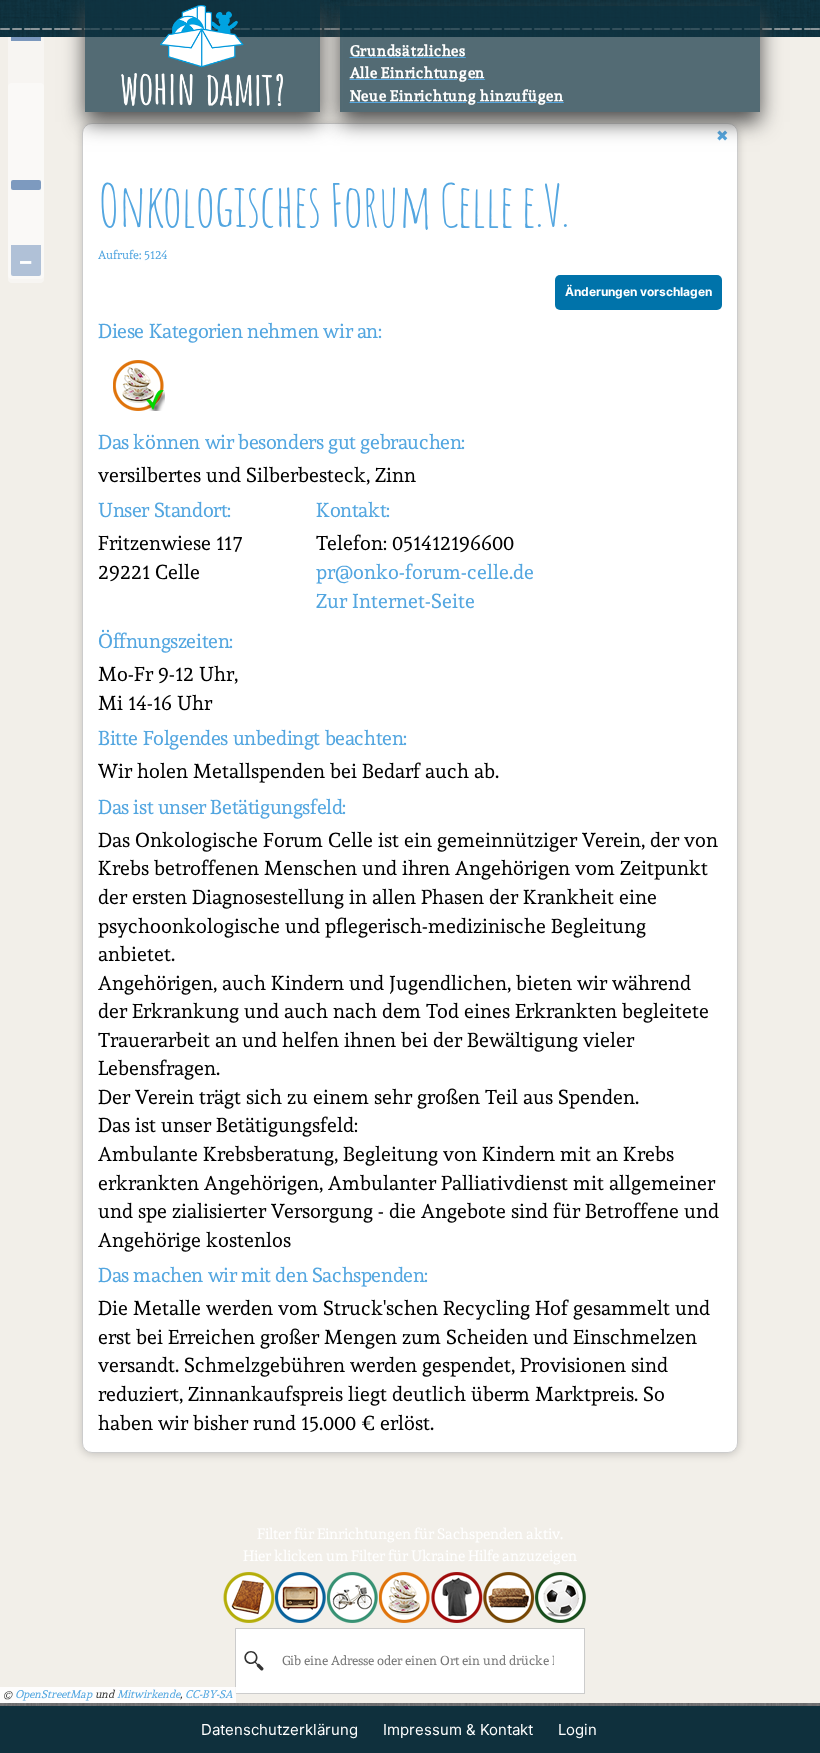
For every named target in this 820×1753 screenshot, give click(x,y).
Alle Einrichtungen (418, 73)
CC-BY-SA (209, 1694)
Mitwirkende (148, 1694)
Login (577, 1729)
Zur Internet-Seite (395, 601)
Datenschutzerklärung (279, 1729)
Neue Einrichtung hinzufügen (457, 96)
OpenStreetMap (53, 1694)
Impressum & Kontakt (458, 1729)
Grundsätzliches (408, 51)
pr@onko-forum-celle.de (425, 572)
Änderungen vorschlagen (638, 291)
